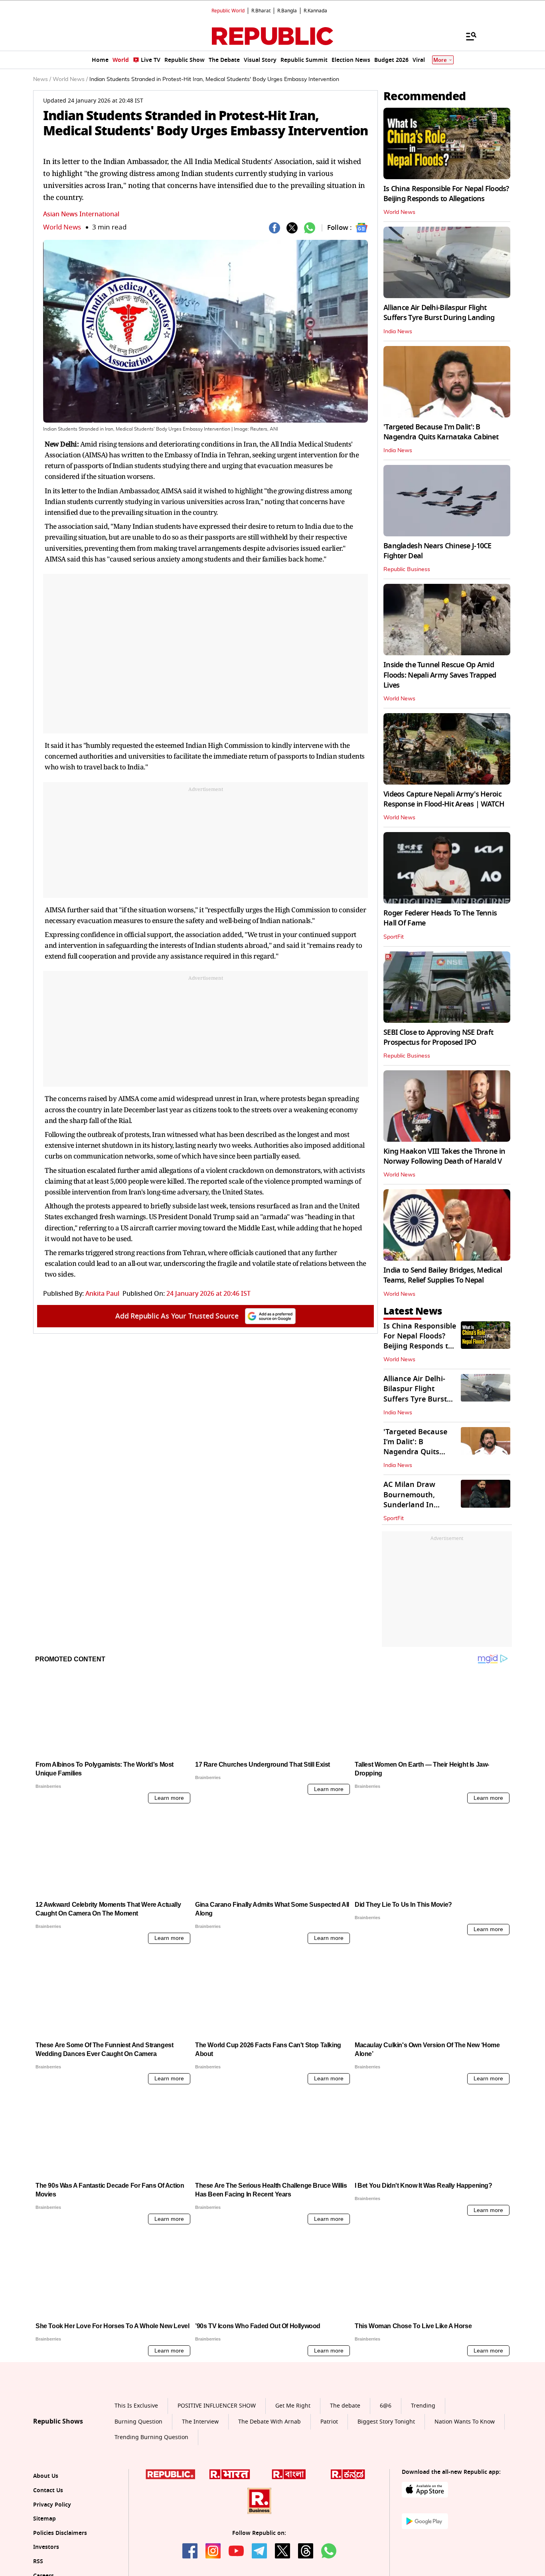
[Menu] (467, 36)
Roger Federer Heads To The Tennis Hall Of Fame (440, 918)
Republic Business (407, 569)
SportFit (394, 937)
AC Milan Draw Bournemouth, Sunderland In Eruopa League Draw (420, 1500)
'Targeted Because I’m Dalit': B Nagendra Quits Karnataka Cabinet (441, 432)
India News (398, 332)
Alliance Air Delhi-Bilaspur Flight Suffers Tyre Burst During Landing (439, 313)
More (440, 60)
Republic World (228, 11)
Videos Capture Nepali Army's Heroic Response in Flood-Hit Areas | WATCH (444, 799)
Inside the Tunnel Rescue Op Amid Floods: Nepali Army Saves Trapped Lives (440, 675)
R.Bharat (261, 11)
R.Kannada (315, 11)
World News (62, 227)
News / (42, 79)
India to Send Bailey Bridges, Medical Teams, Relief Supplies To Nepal (443, 1275)
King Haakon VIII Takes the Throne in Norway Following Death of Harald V (444, 1156)
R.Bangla (287, 11)
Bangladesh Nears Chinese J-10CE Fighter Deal (437, 551)
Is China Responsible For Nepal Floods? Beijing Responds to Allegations (446, 194)
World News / (70, 79)
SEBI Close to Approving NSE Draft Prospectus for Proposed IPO (438, 1037)
